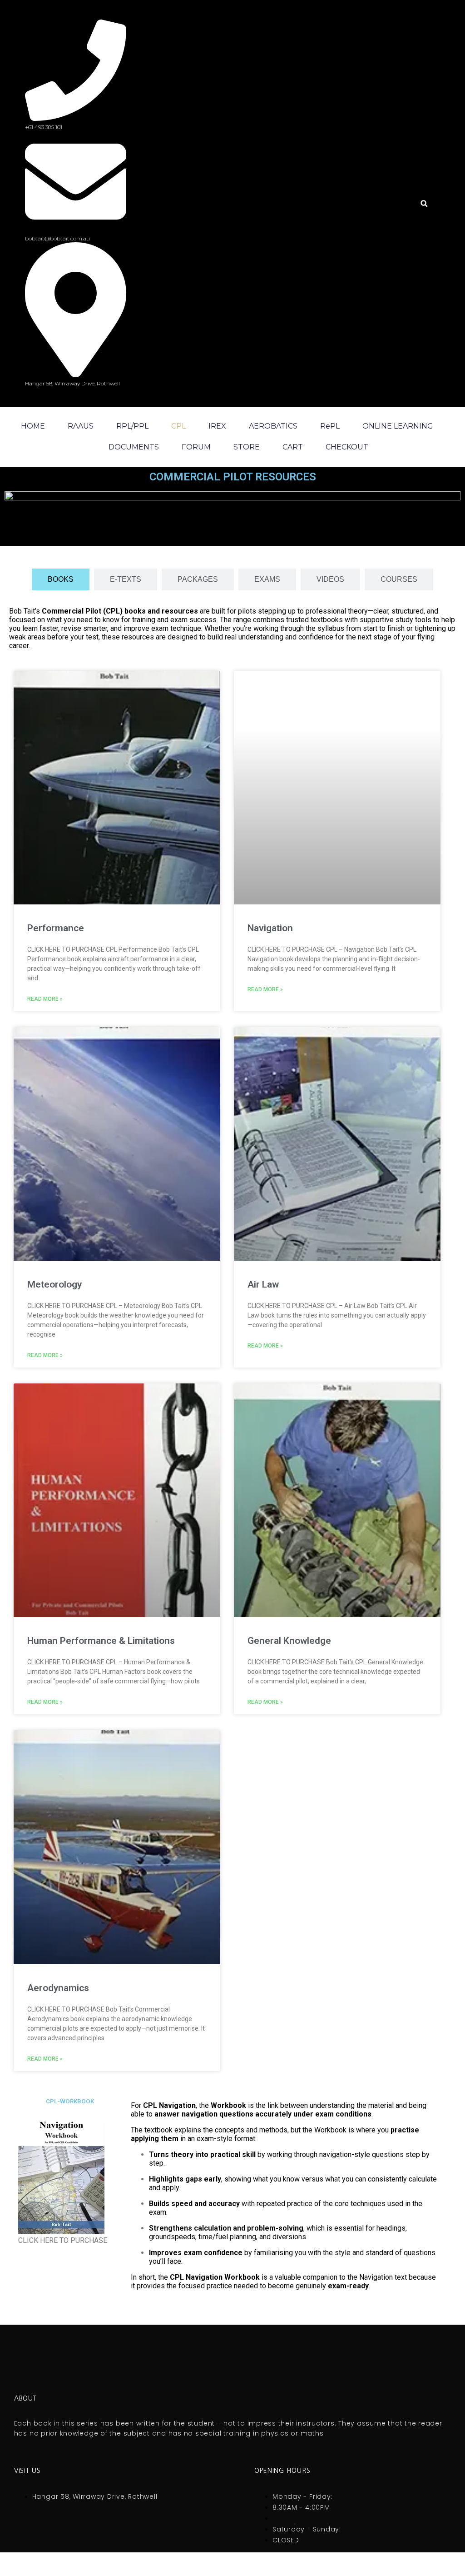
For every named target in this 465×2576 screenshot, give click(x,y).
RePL (330, 426)
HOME (33, 426)
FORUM (196, 447)
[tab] (61, 579)
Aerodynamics (58, 1988)
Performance (56, 928)
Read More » (45, 999)
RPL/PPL (132, 426)
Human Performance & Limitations (101, 1641)
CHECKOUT (347, 447)
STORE (247, 447)
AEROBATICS (273, 426)
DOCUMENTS (134, 447)
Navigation (270, 928)
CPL (178, 426)
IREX (217, 426)
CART (293, 447)
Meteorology (54, 1284)
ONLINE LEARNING (398, 426)
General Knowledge (289, 1641)
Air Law (263, 1284)
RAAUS (81, 426)
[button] (424, 203)
